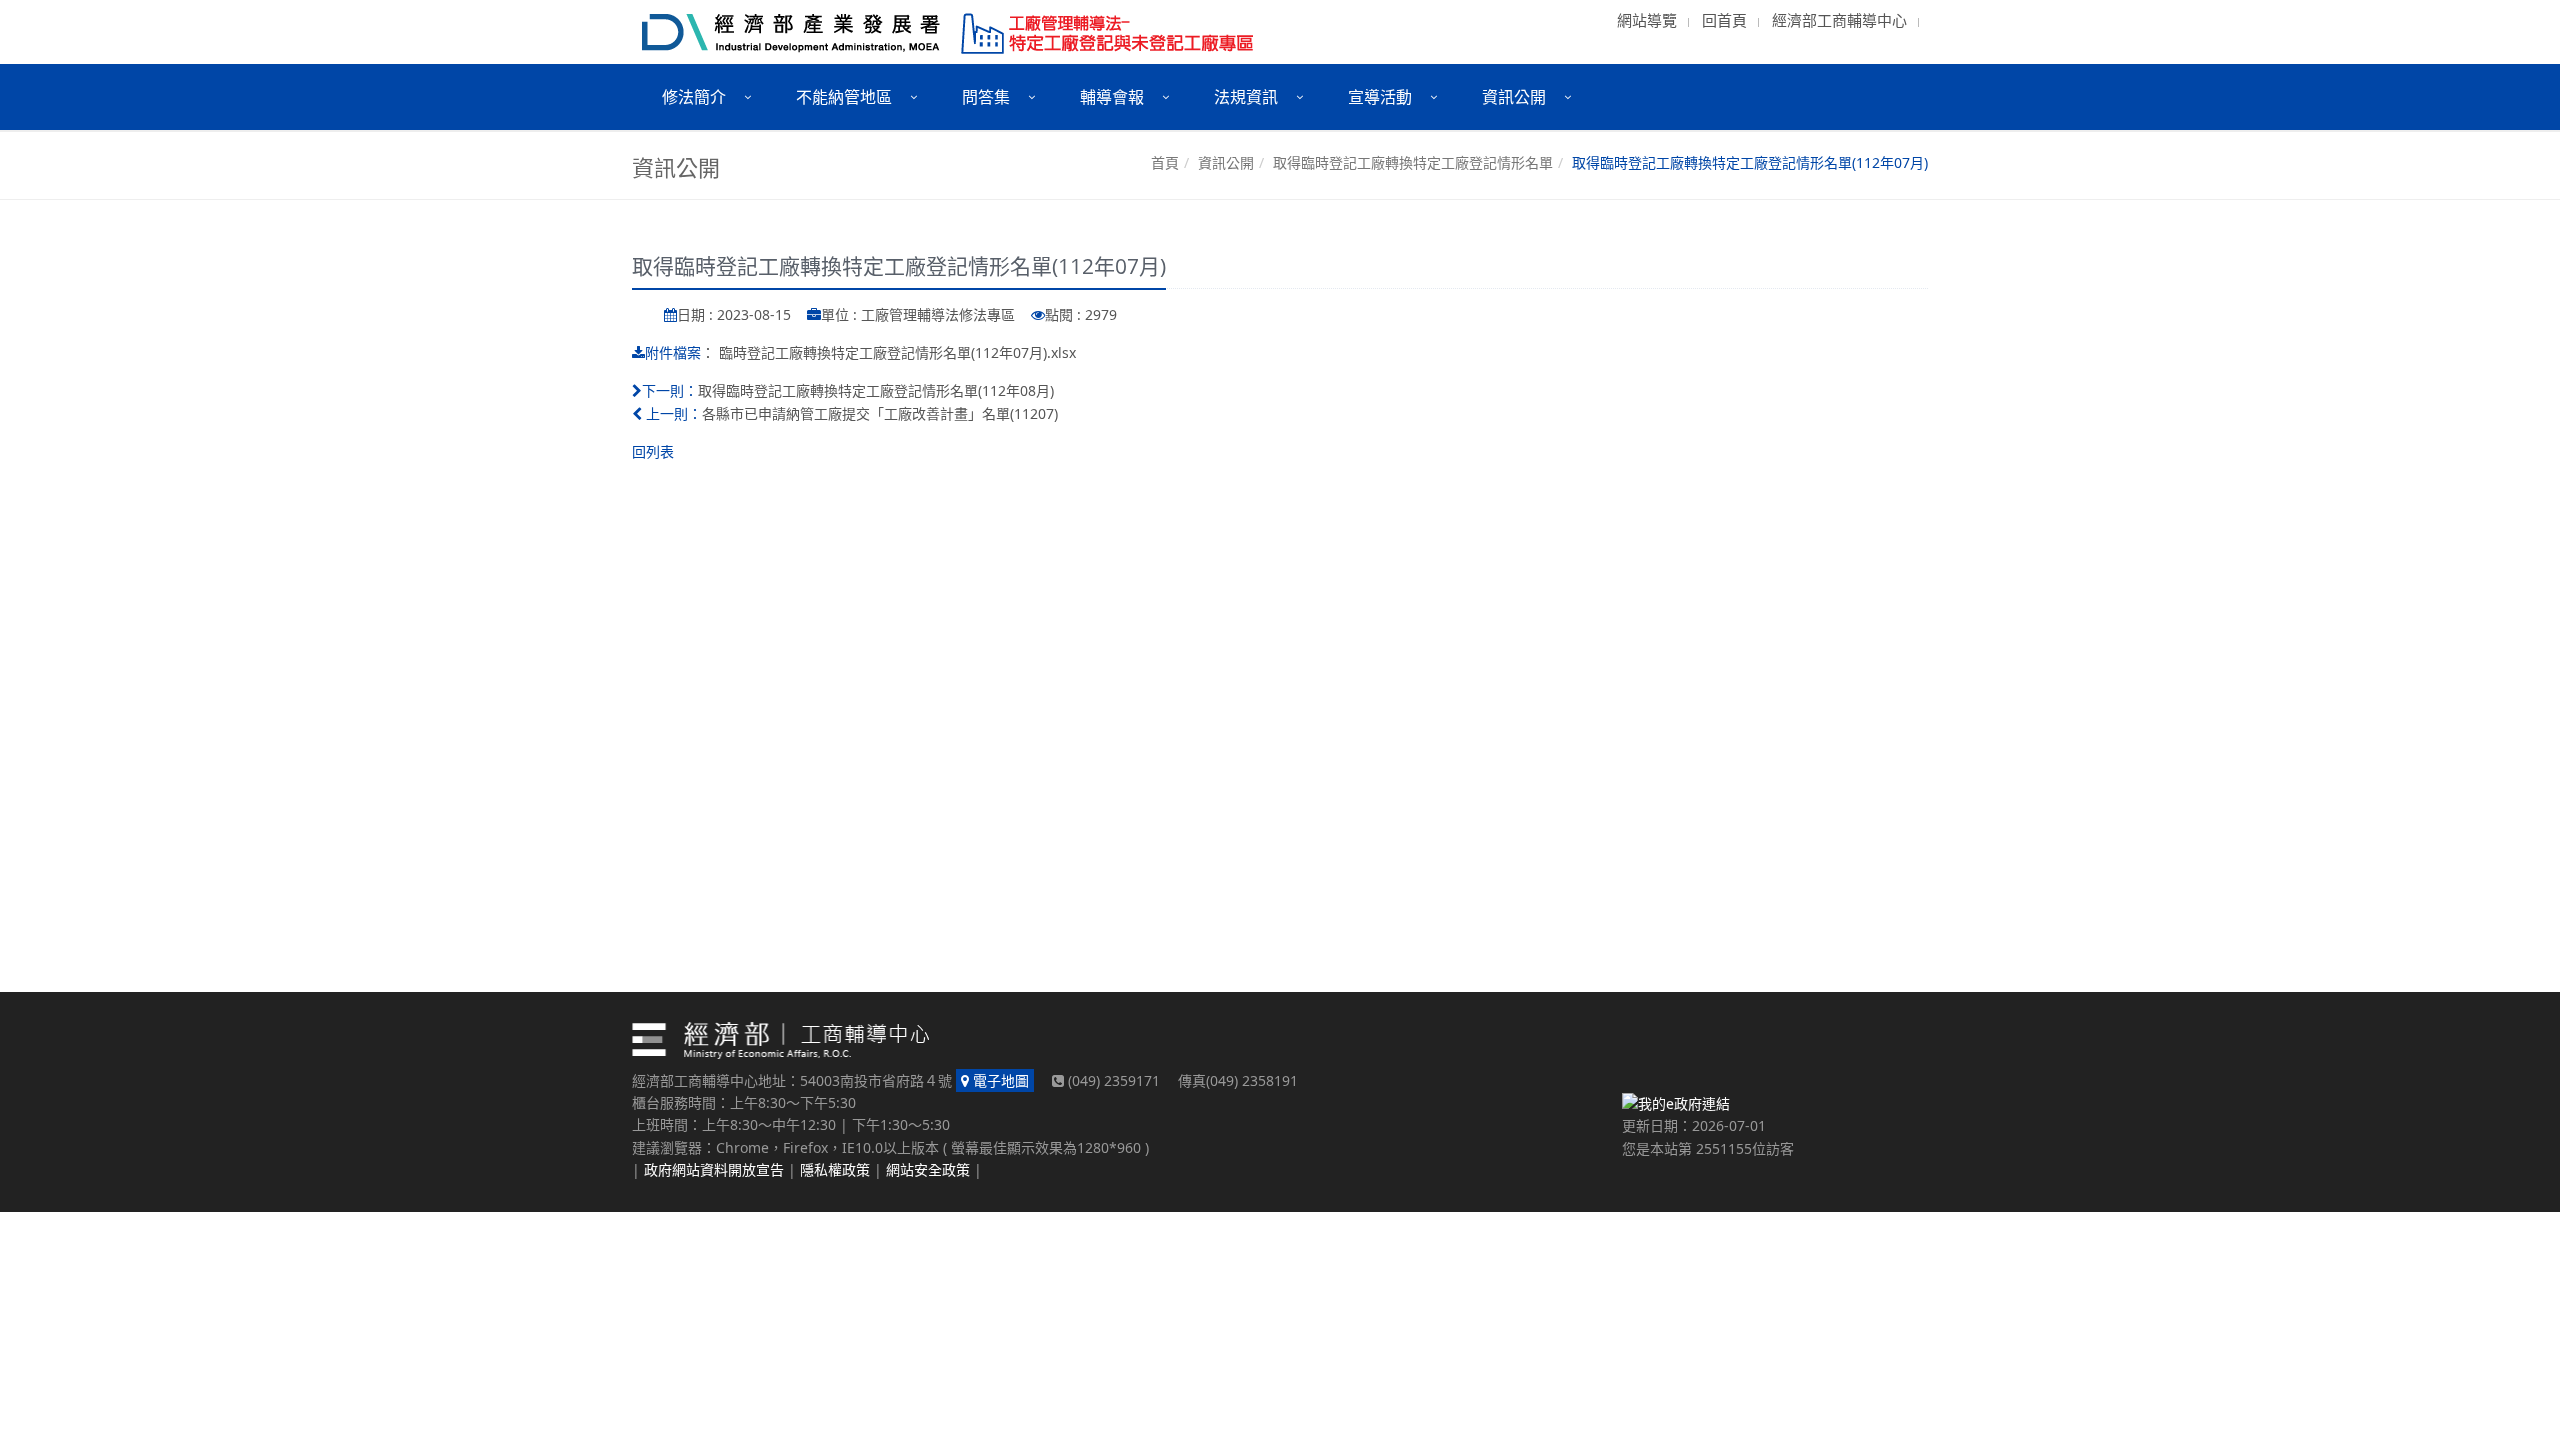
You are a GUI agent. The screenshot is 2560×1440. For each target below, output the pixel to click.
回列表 (653, 451)
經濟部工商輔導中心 (1839, 20)
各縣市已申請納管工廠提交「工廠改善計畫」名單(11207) (880, 413)
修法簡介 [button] (694, 97)
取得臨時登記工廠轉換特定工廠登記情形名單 (1413, 162)
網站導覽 (1647, 20)
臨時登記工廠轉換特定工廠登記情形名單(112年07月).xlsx (897, 352)
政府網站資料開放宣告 (714, 1169)
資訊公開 (1226, 162)
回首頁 (1724, 20)
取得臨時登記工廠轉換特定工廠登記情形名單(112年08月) (876, 390)
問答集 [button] (986, 97)
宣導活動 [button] (1380, 97)
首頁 (1165, 162)
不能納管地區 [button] (844, 97)
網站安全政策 (928, 1169)
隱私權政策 (835, 1169)
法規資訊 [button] (1246, 97)
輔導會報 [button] (1112, 97)
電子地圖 (999, 1080)
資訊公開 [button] (1514, 97)
